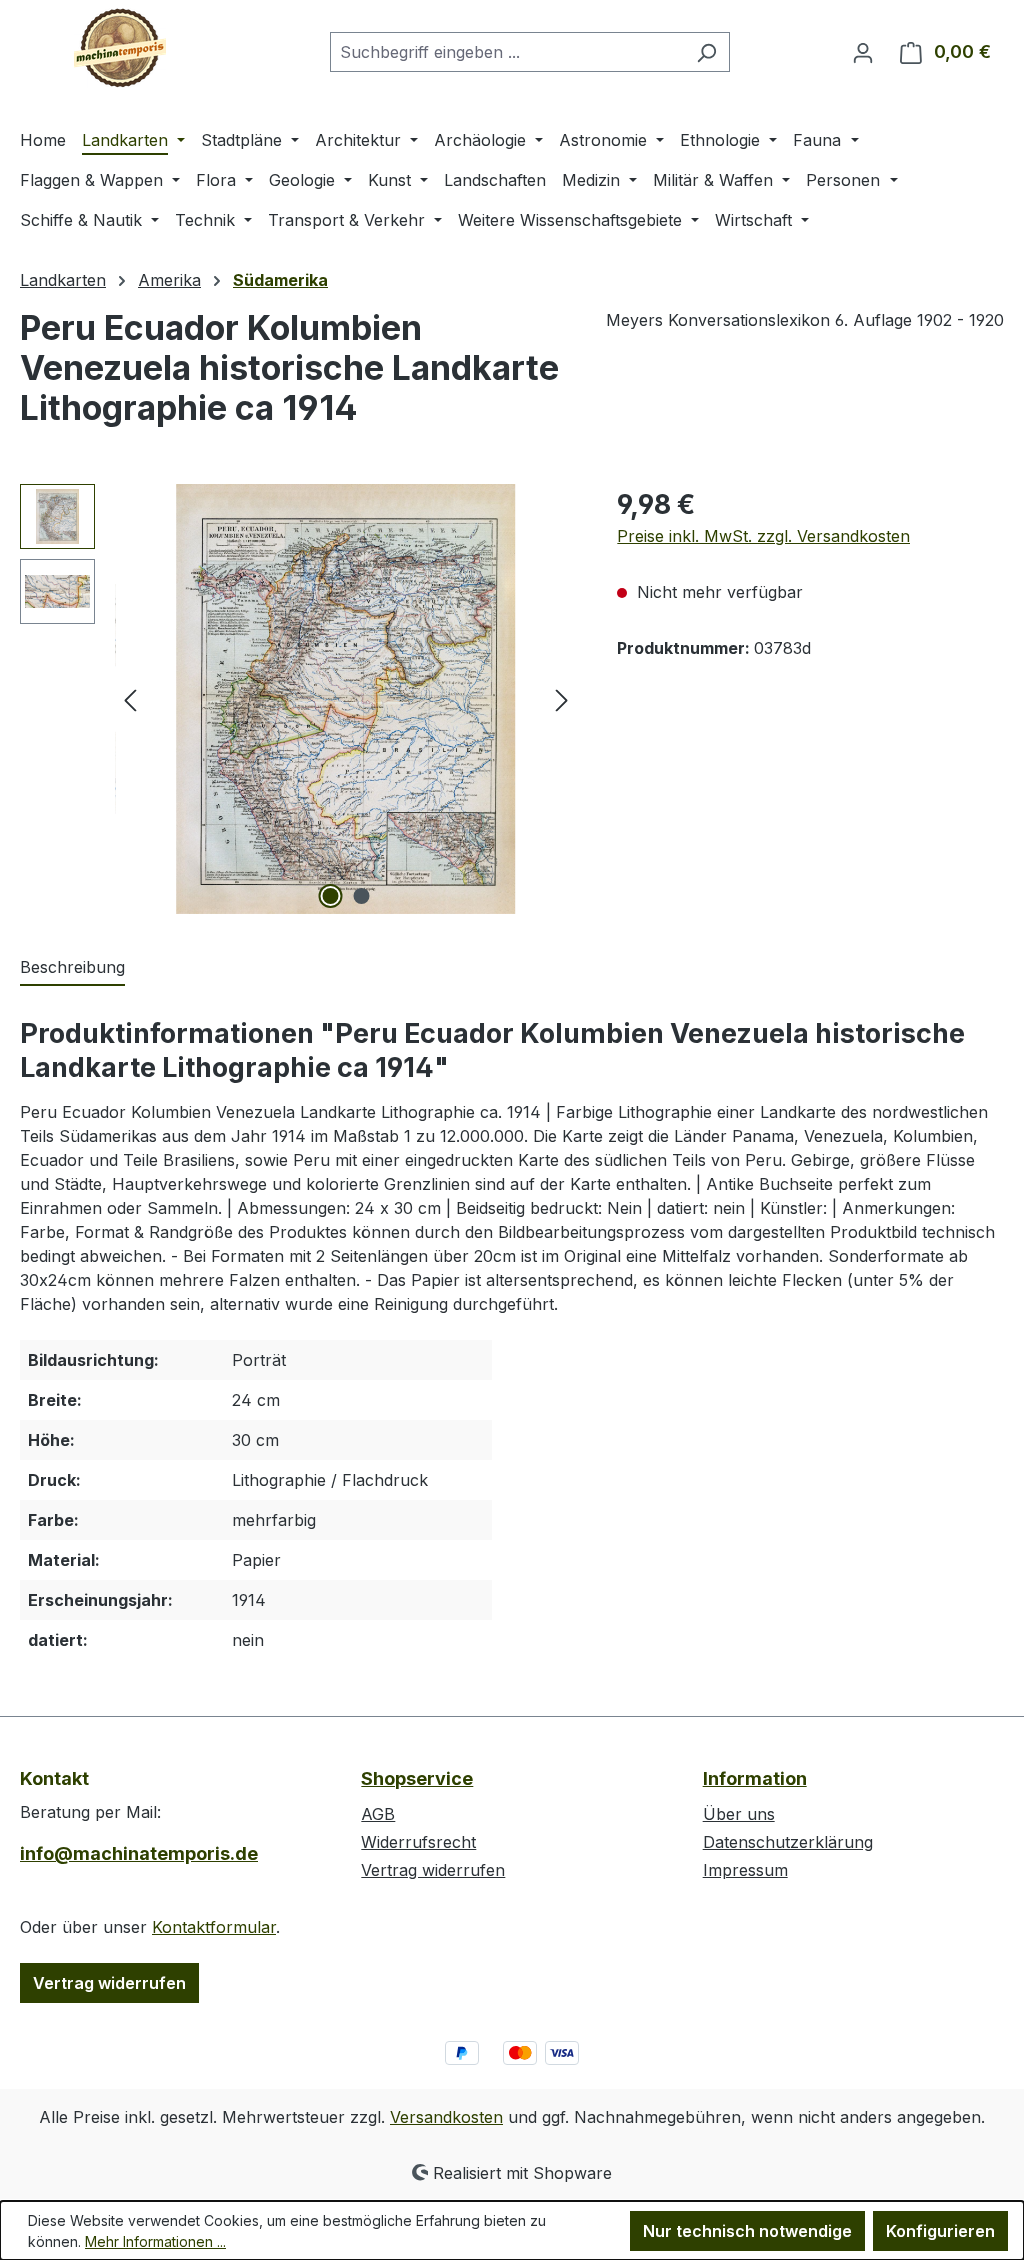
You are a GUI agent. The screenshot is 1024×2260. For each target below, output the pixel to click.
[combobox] (507, 52)
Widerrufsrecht (418, 1842)
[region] (298, 699)
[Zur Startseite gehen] (120, 48)
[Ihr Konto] (863, 52)
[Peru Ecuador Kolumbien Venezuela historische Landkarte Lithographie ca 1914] (346, 699)
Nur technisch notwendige (747, 2231)
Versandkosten (446, 2117)
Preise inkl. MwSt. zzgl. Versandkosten (763, 536)
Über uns (739, 1814)
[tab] (72, 968)
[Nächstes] (562, 699)
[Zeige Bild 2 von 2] (361, 896)
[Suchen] (706, 52)
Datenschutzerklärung (788, 1842)
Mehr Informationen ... (155, 2241)
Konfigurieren (940, 2231)
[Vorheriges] (130, 699)
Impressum (745, 1870)
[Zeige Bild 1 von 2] (330, 896)
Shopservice (417, 1778)
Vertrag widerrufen (109, 1983)
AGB (378, 1814)
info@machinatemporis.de (139, 1853)
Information (755, 1778)
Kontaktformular (214, 1927)
